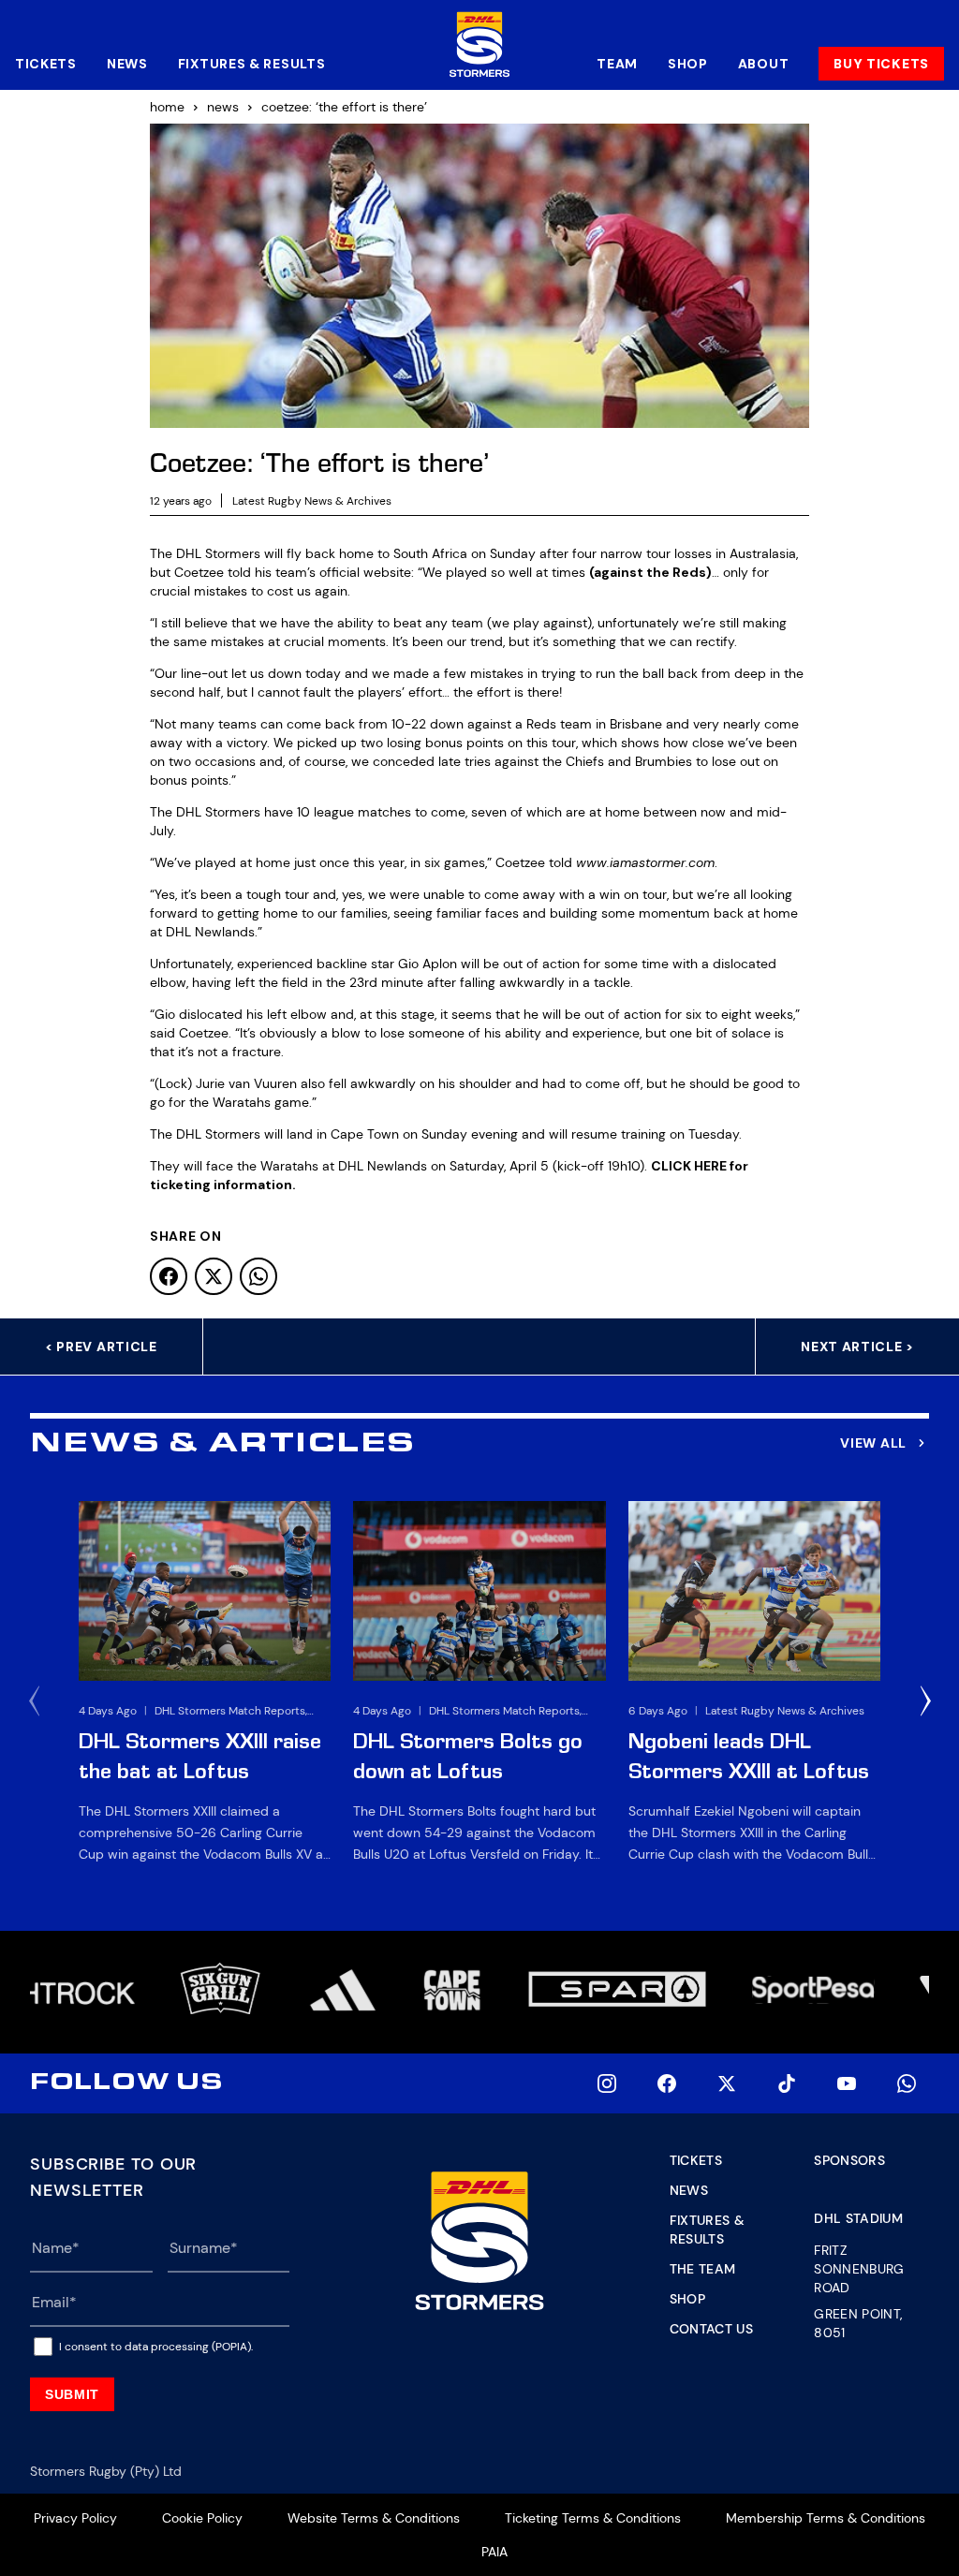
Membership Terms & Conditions (826, 2518)
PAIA (494, 2552)
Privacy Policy (75, 2518)
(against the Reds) (650, 572)
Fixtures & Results (252, 64)
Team (617, 64)
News (127, 64)
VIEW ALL (873, 1443)
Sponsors (849, 2160)
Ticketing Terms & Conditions (593, 2518)
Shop (688, 64)
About (764, 64)
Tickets (46, 64)
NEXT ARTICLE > (857, 1347)
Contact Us (712, 2329)
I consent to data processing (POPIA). (156, 2347)
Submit (72, 2394)
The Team (703, 2269)
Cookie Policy (202, 2518)
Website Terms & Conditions (374, 2518)
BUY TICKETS (881, 64)
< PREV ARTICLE (101, 1347)
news (223, 107)
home (167, 107)
